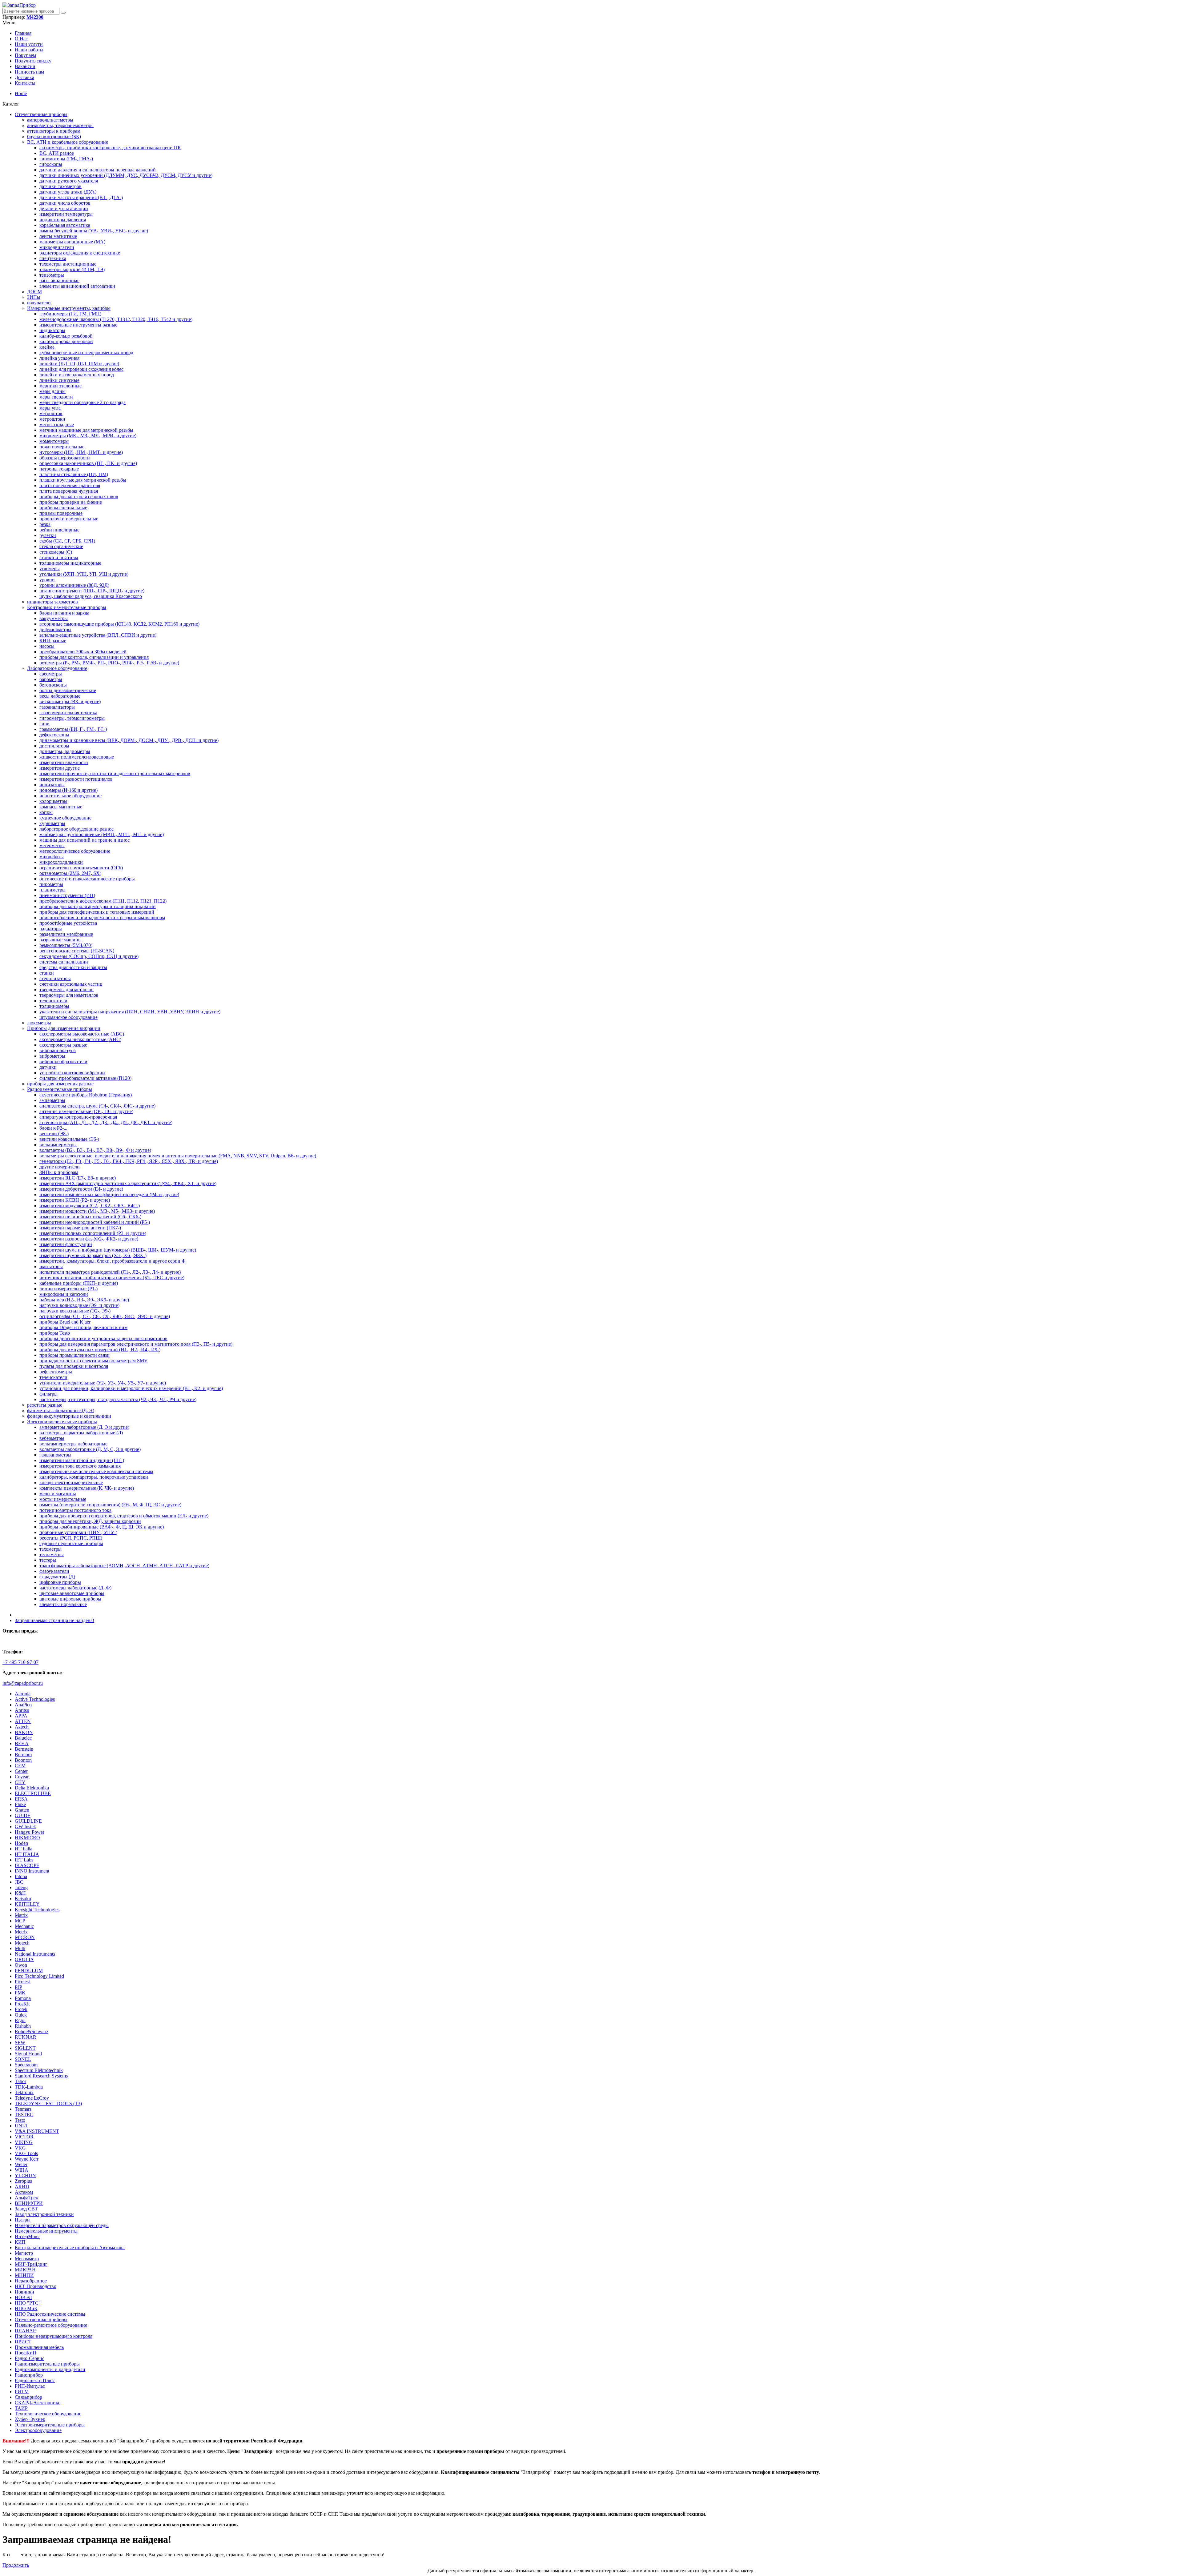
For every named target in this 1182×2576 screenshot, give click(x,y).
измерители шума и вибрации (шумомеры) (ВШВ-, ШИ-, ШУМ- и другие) (118, 1250)
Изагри (22, 2220)
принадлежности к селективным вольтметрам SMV (94, 1361)
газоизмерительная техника (68, 713)
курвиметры (52, 823)
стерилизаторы (55, 978)
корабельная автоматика (65, 225)
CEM (20, 1766)
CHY (20, 1782)
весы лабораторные (60, 696)
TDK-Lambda (29, 2087)
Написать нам (29, 72)
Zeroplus (23, 2181)
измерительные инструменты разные (78, 325)
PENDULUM (29, 1971)
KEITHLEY (27, 1904)
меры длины (52, 391)
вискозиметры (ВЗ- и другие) (70, 701)
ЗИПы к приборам (59, 1172)
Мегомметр (27, 2259)
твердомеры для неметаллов (69, 995)
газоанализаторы (57, 707)
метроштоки (52, 419)
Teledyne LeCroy (32, 2098)
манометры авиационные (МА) (72, 242)
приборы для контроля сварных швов (79, 497)
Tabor (20, 2081)
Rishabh (23, 2026)
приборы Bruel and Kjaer (65, 1322)
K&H (20, 1893)
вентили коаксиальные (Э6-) (69, 1139)
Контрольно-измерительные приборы (67, 607)
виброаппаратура (58, 1050)
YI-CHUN (25, 2175)
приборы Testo (55, 1333)
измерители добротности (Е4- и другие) (81, 1189)
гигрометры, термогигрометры (72, 718)
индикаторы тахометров (52, 602)
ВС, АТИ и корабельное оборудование (68, 142)
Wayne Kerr (27, 2159)
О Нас (21, 39)
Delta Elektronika (32, 1788)
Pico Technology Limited (39, 1976)
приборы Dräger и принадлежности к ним (83, 1327)
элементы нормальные (63, 1604)
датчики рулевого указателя (69, 181)
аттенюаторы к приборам (54, 131)
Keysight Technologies (37, 1910)
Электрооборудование (38, 2430)
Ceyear (22, 1777)
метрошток (51, 413)
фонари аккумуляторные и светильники (69, 1416)
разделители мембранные (66, 934)
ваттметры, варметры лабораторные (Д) (81, 1433)
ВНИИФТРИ (29, 2203)
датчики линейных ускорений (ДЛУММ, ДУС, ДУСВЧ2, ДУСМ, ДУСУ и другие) (126, 175)
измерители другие (60, 768)
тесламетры (52, 1554)
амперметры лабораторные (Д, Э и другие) (84, 1427)
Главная (23, 33)
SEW (20, 2043)
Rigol (20, 2020)
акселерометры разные (63, 1045)
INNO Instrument (32, 1871)
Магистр (24, 2253)
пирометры (51, 884)
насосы (47, 646)
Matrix (21, 1915)
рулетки (48, 535)
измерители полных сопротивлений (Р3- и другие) (93, 1233)
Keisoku (23, 1899)
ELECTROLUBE (33, 1793)
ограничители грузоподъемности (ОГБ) (81, 868)
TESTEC (24, 2115)
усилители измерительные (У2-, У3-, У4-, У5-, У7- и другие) (103, 1383)
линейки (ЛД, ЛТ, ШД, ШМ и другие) (79, 364)
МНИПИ (24, 2275)
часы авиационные (59, 280)
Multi (20, 1948)
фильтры (48, 1394)
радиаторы (51, 929)
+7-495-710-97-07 (20, 1662)
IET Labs (24, 1860)
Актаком (24, 2192)
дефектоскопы (54, 735)
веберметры (52, 1438)
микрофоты (52, 857)
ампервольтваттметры (50, 120)
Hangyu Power (30, 1832)
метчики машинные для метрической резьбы (86, 430)
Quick (21, 2015)
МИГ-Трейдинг (31, 2264)
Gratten (22, 1810)
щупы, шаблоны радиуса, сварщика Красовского (91, 596)
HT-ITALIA (27, 1854)
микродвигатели (57, 247)
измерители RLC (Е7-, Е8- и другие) (78, 1178)
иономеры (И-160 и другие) (68, 790)
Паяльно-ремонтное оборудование (51, 2325)
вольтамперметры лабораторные (73, 1444)
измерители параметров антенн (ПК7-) (80, 1228)
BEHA (22, 1743)
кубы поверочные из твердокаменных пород (86, 353)
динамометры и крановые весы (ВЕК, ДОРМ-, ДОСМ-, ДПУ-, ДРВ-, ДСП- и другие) (129, 740)
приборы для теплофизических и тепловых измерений (97, 912)
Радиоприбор (29, 2375)
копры (46, 812)
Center (21, 1771)
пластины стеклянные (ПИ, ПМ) (74, 474)
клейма (47, 347)
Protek (21, 2009)
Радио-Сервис (30, 2358)
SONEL (23, 2059)
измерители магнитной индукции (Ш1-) (82, 1460)
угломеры (50, 569)
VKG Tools (26, 2153)
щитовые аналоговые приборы (72, 1593)
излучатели (39, 303)
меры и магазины (58, 1494)
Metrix (21, 1932)
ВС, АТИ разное (57, 153)
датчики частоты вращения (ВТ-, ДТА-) (81, 197)
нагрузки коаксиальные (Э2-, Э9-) (75, 1311)
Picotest (22, 1982)
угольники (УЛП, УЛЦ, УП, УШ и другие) (84, 574)
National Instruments (35, 1954)
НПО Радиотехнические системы (50, 2314)
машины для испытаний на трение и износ (84, 840)
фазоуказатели (54, 1571)
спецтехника (53, 258)
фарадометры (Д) (57, 1577)
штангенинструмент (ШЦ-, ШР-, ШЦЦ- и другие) (92, 591)
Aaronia (23, 1694)
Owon (21, 1965)
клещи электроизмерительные (71, 1482)
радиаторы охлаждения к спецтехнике (80, 253)
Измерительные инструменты (46, 2231)
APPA (21, 1716)
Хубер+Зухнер (30, 2419)
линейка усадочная (59, 358)
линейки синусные (59, 380)
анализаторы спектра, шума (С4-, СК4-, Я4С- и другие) (97, 1106)
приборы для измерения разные (60, 1084)
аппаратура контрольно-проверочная (78, 1117)
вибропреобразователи (63, 1062)
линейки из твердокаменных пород (77, 375)
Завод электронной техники (44, 2214)
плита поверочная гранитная (70, 485)
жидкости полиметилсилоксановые (77, 757)
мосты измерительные (63, 1499)
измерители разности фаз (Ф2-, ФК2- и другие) (89, 1239)
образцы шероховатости (65, 458)
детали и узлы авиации (64, 208)
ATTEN (23, 1721)
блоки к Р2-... (53, 1128)
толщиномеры (54, 1006)
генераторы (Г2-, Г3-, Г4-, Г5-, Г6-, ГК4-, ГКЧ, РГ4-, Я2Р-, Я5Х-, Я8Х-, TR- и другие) (129, 1161)
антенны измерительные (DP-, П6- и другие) (86, 1111)
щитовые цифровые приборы (70, 1599)
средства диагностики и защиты (73, 967)
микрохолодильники (61, 862)
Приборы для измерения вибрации (64, 1028)
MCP (20, 1921)
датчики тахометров (60, 186)
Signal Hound (28, 2054)
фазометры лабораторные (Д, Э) (61, 1410)
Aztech (22, 1727)
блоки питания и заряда (64, 613)
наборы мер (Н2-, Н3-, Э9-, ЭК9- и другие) (84, 1300)
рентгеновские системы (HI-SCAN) (77, 951)
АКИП (22, 2187)
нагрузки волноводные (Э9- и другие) (79, 1305)
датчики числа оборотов (65, 203)
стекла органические (61, 546)
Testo (20, 2120)
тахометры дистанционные (68, 264)
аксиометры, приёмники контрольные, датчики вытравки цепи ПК (110, 148)
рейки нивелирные (59, 530)
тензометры (52, 275)
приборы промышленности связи (74, 1355)
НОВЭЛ (23, 2297)
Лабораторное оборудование (57, 668)
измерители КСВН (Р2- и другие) (75, 1200)
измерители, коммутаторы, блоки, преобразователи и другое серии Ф (113, 1261)
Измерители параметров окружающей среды (62, 2225)
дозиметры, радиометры (65, 751)
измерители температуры (66, 214)
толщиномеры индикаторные (70, 563)
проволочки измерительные (69, 519)
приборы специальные (63, 508)
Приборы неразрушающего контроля (54, 2336)
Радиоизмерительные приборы (60, 1089)
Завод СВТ (26, 2209)
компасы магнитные (61, 807)
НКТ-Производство (36, 2286)
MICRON (25, 1937)
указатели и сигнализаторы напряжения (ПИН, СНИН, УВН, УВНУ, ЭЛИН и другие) (130, 1012)
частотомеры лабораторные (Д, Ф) (75, 1588)
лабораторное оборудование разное (76, 829)
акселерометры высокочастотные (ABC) (82, 1034)
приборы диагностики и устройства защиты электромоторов (103, 1338)
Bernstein (24, 1749)
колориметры (53, 801)
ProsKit (22, 2004)
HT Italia (24, 1849)
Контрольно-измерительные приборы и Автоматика (70, 2247)
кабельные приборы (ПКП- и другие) (79, 1283)
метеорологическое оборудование (75, 851)
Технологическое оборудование (48, 2414)
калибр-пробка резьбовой (66, 341)
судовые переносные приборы (71, 1543)
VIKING (24, 2142)
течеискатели (53, 1001)
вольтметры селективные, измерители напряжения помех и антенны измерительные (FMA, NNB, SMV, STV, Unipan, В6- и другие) (178, 1156)
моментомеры (54, 441)
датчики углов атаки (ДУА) (68, 192)
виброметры (52, 1056)
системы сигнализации (64, 962)
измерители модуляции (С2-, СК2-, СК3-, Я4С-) (90, 1206)
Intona (21, 1876)
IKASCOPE (27, 1865)
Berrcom (23, 1755)
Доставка (24, 77)
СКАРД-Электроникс (38, 2403)
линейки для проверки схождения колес (81, 369)
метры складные (57, 425)
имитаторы (51, 1266)
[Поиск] (63, 13)
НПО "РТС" (28, 2303)
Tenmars (23, 2109)
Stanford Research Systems (41, 2076)
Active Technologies (35, 1699)
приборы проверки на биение (71, 502)
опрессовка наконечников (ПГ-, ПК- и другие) (88, 463)
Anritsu (22, 1710)
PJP (18, 1987)
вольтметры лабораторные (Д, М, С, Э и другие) (90, 1449)
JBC (19, 1882)
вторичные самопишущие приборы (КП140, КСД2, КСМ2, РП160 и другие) (119, 624)
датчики (48, 1067)
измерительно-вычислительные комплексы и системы (96, 1471)
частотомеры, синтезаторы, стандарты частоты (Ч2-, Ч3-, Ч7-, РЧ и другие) (118, 1399)
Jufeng (21, 1887)
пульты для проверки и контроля (74, 1366)
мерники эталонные (60, 386)
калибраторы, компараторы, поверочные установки (94, 1477)
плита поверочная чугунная (69, 491)
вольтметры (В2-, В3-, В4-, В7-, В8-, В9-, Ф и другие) (95, 1150)
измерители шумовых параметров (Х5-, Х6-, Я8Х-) (93, 1255)
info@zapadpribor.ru (23, 1683)
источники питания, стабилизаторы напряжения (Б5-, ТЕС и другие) (112, 1278)
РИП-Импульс (30, 2386)
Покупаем (25, 55)
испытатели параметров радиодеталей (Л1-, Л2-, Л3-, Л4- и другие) (110, 1272)
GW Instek (25, 1827)
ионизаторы (52, 785)
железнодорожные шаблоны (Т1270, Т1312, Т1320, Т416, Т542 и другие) (116, 319)
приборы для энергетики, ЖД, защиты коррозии (90, 1521)
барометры (51, 679)
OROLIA (24, 1959)
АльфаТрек (26, 2198)
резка (45, 524)
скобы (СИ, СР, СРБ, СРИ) (67, 541)
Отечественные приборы (41, 114)
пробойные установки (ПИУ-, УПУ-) (78, 1532)
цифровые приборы (60, 1582)
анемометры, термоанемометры (60, 125)
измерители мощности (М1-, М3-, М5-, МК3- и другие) (97, 1211)
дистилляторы (54, 746)
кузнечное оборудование (65, 818)
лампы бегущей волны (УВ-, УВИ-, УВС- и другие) (94, 231)
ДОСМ (34, 292)
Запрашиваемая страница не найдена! (54, 1620)
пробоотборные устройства (68, 923)
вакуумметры (54, 618)
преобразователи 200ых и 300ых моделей (83, 652)
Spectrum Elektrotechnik (39, 2070)
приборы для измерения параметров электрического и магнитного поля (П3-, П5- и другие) (136, 1344)
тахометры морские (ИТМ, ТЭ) (72, 269)
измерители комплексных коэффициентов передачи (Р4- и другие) (109, 1194)
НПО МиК (26, 2308)
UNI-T (22, 2126)
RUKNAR (26, 2037)
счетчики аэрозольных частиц (71, 984)
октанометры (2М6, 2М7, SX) (70, 873)
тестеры (48, 1560)
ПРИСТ (23, 2342)
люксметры (39, 1023)
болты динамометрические (68, 690)
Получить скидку (33, 61)
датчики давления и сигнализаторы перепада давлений (98, 170)
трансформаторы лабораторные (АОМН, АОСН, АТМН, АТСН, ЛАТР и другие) (124, 1566)
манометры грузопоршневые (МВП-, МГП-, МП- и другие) (102, 834)
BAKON (24, 1732)
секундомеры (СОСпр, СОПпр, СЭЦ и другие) (89, 956)
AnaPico (23, 1705)
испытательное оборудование (70, 796)
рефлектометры (56, 1372)
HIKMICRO (27, 1838)
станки (47, 973)
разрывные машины (60, 940)
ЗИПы (34, 297)
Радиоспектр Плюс (35, 2380)
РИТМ (22, 2392)
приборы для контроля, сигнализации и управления (94, 657)
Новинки (24, 2292)
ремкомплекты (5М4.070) (66, 945)
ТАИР (21, 2408)
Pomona (23, 1998)
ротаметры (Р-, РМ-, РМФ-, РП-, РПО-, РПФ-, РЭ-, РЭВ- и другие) (109, 663)
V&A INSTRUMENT (37, 2131)
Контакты (25, 83)
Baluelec (23, 1738)
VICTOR (24, 2137)
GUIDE (23, 1815)
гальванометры (55, 1455)
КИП (20, 2242)
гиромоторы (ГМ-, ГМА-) (66, 159)
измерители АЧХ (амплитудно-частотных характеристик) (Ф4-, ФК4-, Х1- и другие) (128, 1183)
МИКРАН (25, 2270)
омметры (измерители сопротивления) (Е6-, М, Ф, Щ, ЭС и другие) (110, 1505)
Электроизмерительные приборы (62, 1422)
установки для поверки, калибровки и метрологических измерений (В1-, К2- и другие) (131, 1388)
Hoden (21, 1843)
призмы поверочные (61, 513)
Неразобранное (31, 2281)
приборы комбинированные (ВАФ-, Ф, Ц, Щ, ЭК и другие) (102, 1527)
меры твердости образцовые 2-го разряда (82, 402)
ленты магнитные (58, 236)
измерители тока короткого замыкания (80, 1466)
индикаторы (52, 330)
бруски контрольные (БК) (54, 136)
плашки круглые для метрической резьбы (83, 480)
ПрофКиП (26, 2353)
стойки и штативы (59, 557)
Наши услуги (29, 44)
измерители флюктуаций (66, 1244)
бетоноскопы (53, 685)
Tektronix (24, 2092)
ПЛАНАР (25, 2331)
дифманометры (55, 629)
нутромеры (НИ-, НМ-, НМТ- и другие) (81, 452)
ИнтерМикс (27, 2236)
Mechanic (24, 1926)
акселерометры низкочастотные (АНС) (80, 1039)
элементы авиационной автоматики (77, 286)
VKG (20, 2148)
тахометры (50, 1549)
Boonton (23, 1760)
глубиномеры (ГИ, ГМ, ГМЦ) (70, 314)
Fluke (20, 1804)
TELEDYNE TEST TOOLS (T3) (48, 2103)
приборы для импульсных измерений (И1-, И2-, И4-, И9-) (100, 1350)
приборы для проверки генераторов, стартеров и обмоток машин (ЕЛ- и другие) (124, 1516)
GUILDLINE (28, 1821)
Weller (21, 2164)
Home (21, 93)
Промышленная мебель (39, 2347)
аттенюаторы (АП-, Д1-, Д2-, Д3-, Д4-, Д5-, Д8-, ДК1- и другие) (106, 1122)
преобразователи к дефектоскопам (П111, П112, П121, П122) (103, 901)
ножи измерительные (62, 447)
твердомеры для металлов (66, 990)
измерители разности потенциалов (76, 779)
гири (44, 724)
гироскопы (51, 164)
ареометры (51, 674)
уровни (47, 580)
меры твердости (56, 397)
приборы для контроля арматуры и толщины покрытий (98, 906)
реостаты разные (45, 1405)
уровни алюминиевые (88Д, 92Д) (74, 585)
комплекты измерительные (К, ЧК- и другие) (87, 1488)
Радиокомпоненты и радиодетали (50, 2369)
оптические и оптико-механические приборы (87, 879)
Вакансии (25, 66)
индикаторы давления (63, 220)
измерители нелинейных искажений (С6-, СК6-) (90, 1217)
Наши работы (29, 50)
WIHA (22, 2170)
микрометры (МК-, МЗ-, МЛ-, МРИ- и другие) (88, 436)
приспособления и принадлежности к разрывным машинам (102, 917)
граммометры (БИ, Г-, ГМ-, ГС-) (73, 729)
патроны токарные (59, 469)
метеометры (52, 845)
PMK (20, 1993)
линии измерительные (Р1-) (68, 1289)
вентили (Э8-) (54, 1134)
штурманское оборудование (68, 1017)
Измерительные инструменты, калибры (69, 308)
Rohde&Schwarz (32, 2031)
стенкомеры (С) (56, 552)
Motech (22, 1943)
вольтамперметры (58, 1145)
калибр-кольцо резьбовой (66, 336)
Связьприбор (28, 2397)
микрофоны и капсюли (64, 1294)
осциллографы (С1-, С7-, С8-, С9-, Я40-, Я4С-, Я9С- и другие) (105, 1316)
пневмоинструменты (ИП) (67, 895)
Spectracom (26, 2065)
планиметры (52, 890)
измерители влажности (64, 762)
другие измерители (60, 1167)
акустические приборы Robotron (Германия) (86, 1095)
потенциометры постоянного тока (75, 1510)
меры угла (50, 408)
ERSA (21, 1799)
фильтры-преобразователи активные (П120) (85, 1078)
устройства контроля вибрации (72, 1073)
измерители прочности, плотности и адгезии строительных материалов (115, 773)
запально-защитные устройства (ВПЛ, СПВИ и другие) (98, 635)
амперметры (52, 1100)
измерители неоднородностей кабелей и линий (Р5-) (95, 1222)
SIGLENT (25, 2048)
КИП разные (53, 641)
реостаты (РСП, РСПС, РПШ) (71, 1538)
